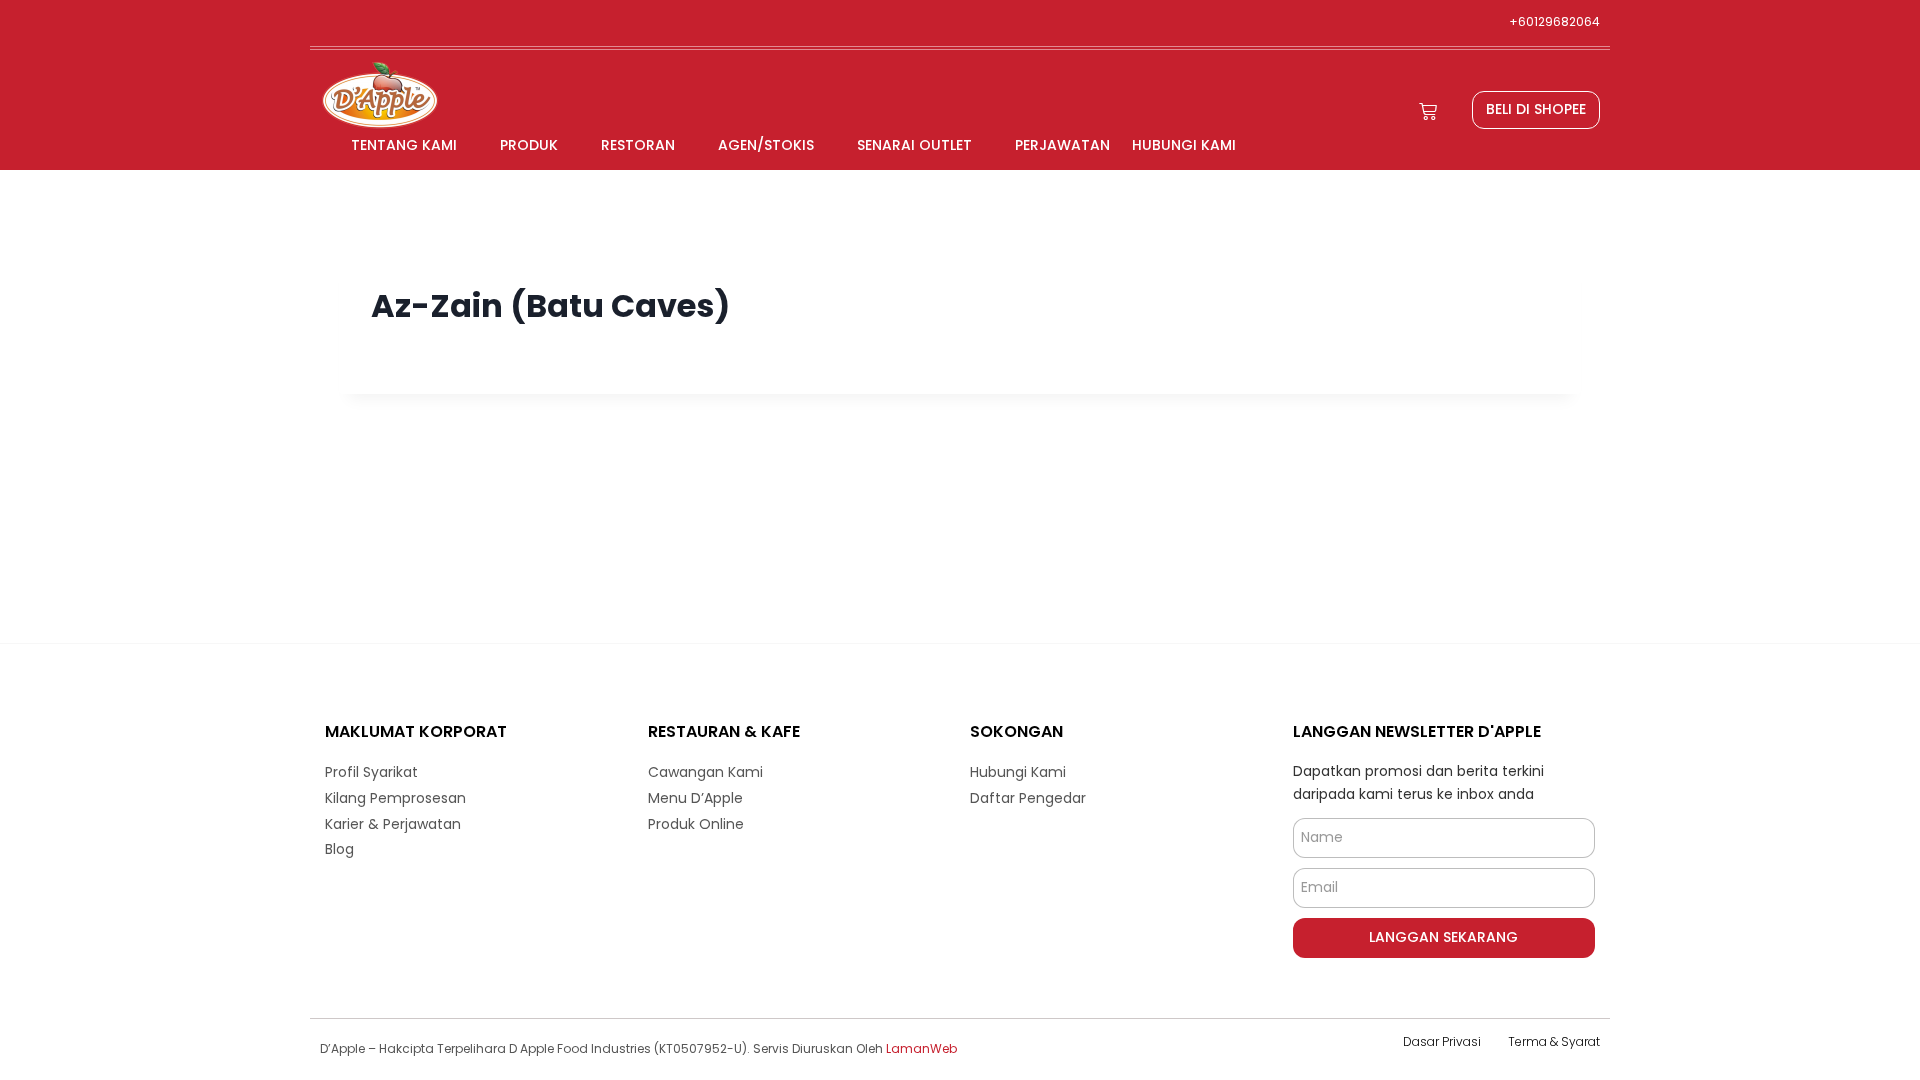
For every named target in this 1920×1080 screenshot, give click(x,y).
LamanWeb (921, 1048)
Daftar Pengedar (1028, 798)
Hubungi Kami (1184, 145)
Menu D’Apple (695, 798)
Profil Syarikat (371, 772)
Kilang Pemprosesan (395, 798)
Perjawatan (1062, 145)
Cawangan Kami (705, 772)
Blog (339, 849)
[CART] (1428, 111)
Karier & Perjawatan (393, 824)
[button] (1536, 110)
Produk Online (696, 824)
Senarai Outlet (914, 145)
